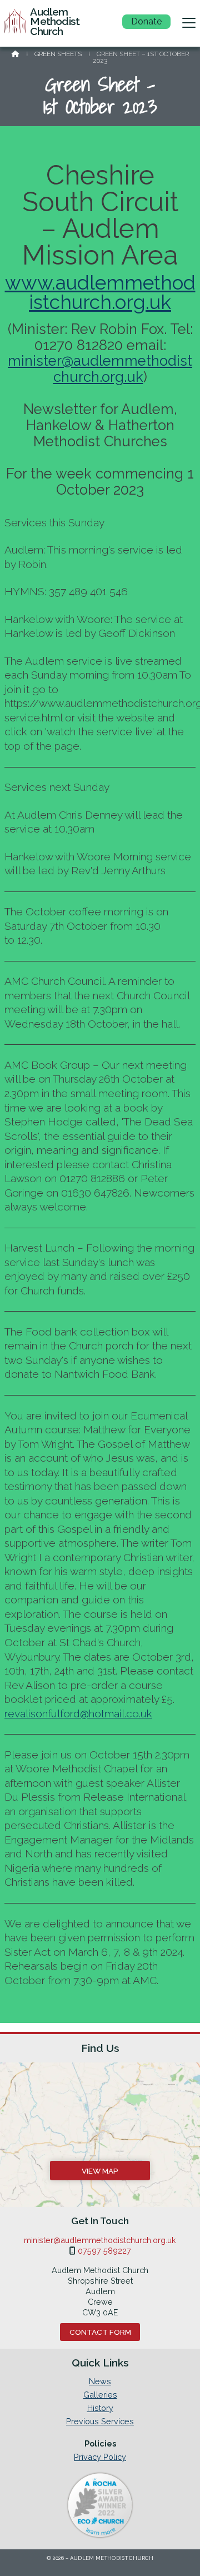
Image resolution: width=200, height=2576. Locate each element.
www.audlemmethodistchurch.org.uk (100, 292)
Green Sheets (58, 54)
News (100, 2381)
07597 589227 (104, 2251)
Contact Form (100, 2332)
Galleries (100, 2395)
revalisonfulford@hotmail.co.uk (78, 1713)
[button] (189, 23)
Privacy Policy (100, 2457)
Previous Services (100, 2421)
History (100, 2408)
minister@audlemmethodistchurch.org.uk (100, 369)
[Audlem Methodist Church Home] (15, 23)
